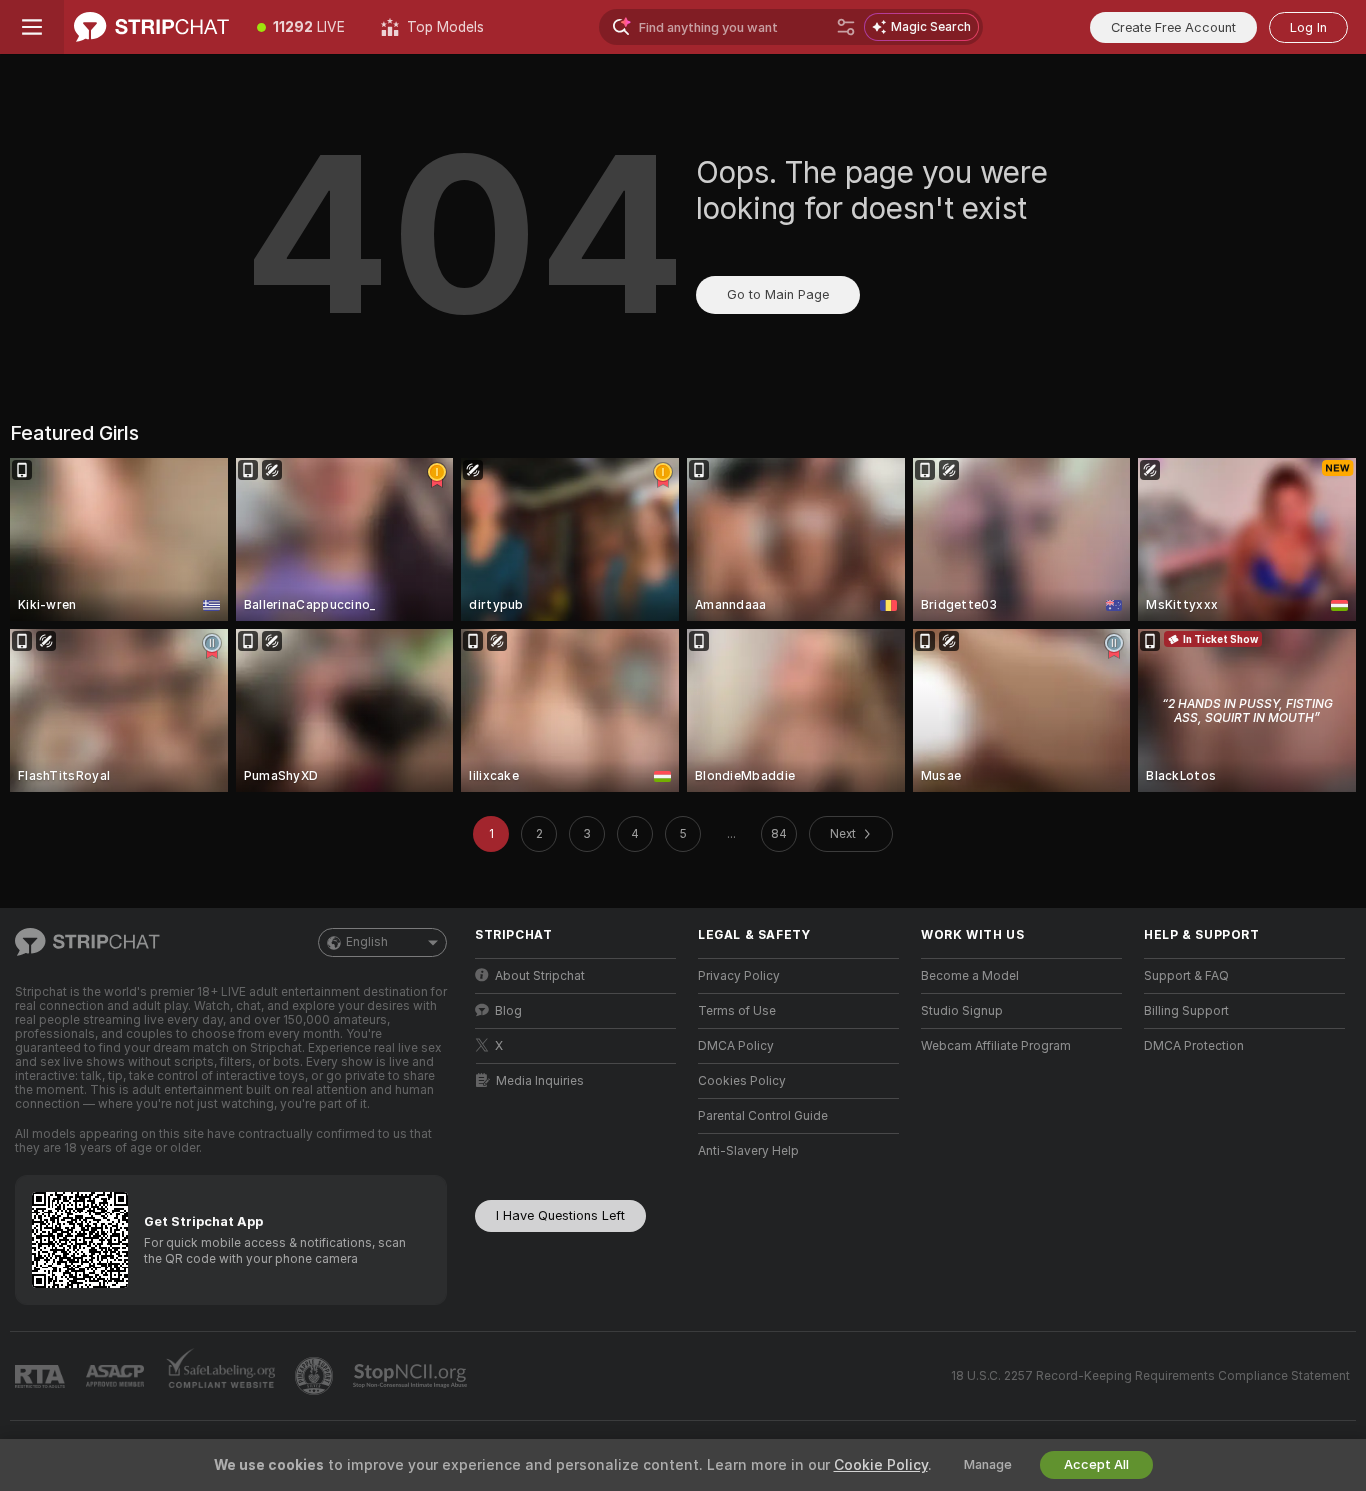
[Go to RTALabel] (42, 1376)
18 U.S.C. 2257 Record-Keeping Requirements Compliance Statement (1150, 1376)
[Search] (846, 27)
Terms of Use (737, 1011)
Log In (1308, 27)
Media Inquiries (540, 1081)
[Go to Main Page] (151, 27)
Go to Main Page (778, 294)
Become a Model (970, 976)
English (367, 942)
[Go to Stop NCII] (412, 1376)
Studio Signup (962, 1011)
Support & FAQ (1186, 976)
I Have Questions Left (560, 1215)
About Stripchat (540, 976)
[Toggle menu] (32, 27)
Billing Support (1186, 1011)
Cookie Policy (881, 1465)
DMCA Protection (1194, 1046)
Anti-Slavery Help (748, 1151)
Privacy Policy (739, 976)
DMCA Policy (736, 1046)
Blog (508, 1011)
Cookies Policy (742, 1081)
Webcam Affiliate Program (996, 1046)
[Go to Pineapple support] (316, 1376)
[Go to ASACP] (117, 1376)
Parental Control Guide (763, 1116)
